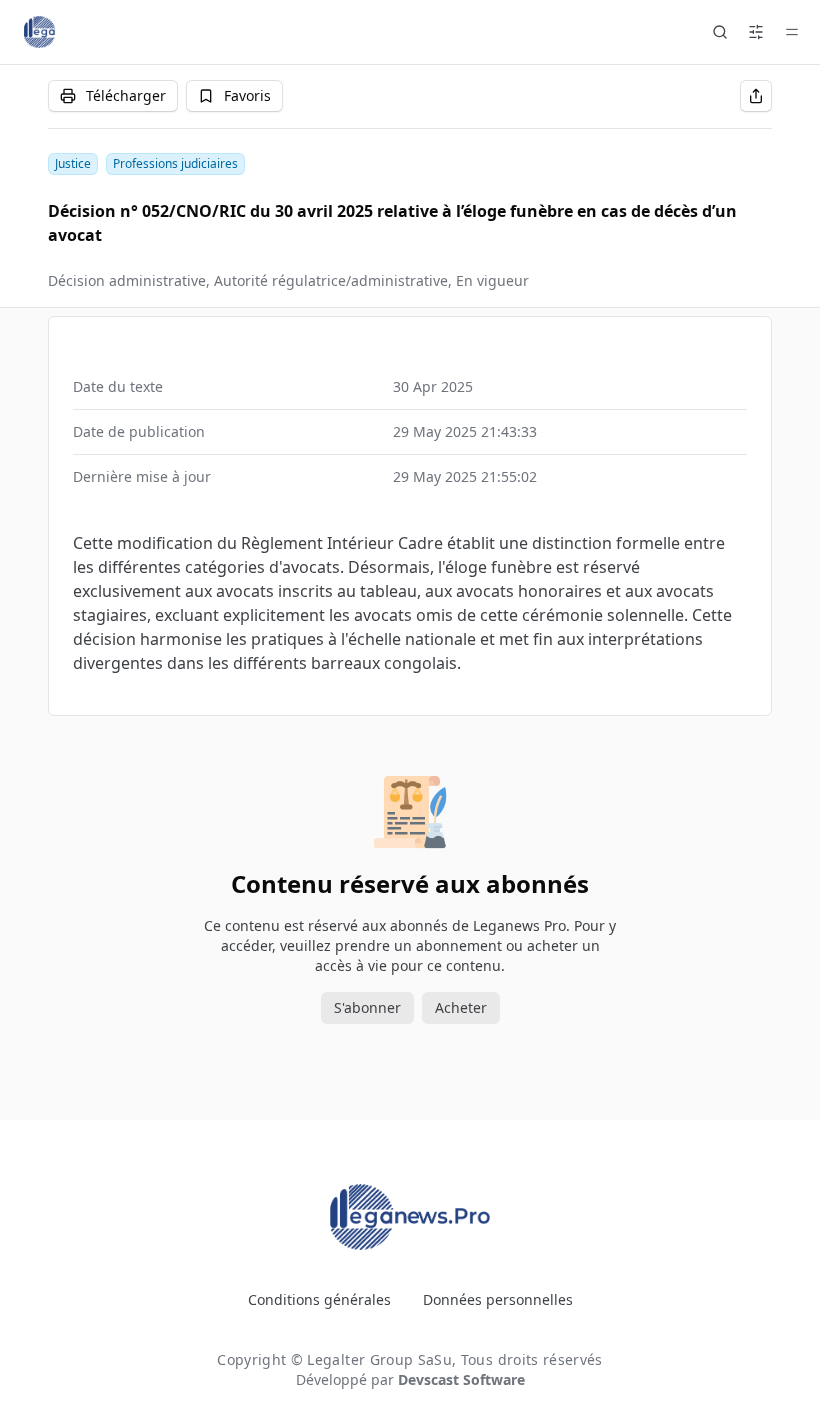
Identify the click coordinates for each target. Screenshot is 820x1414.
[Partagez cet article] (756, 96)
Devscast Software (461, 1379)
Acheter (461, 1007)
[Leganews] (340, 32)
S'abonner (367, 1007)
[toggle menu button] (792, 32)
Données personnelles (498, 1299)
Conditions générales (319, 1299)
